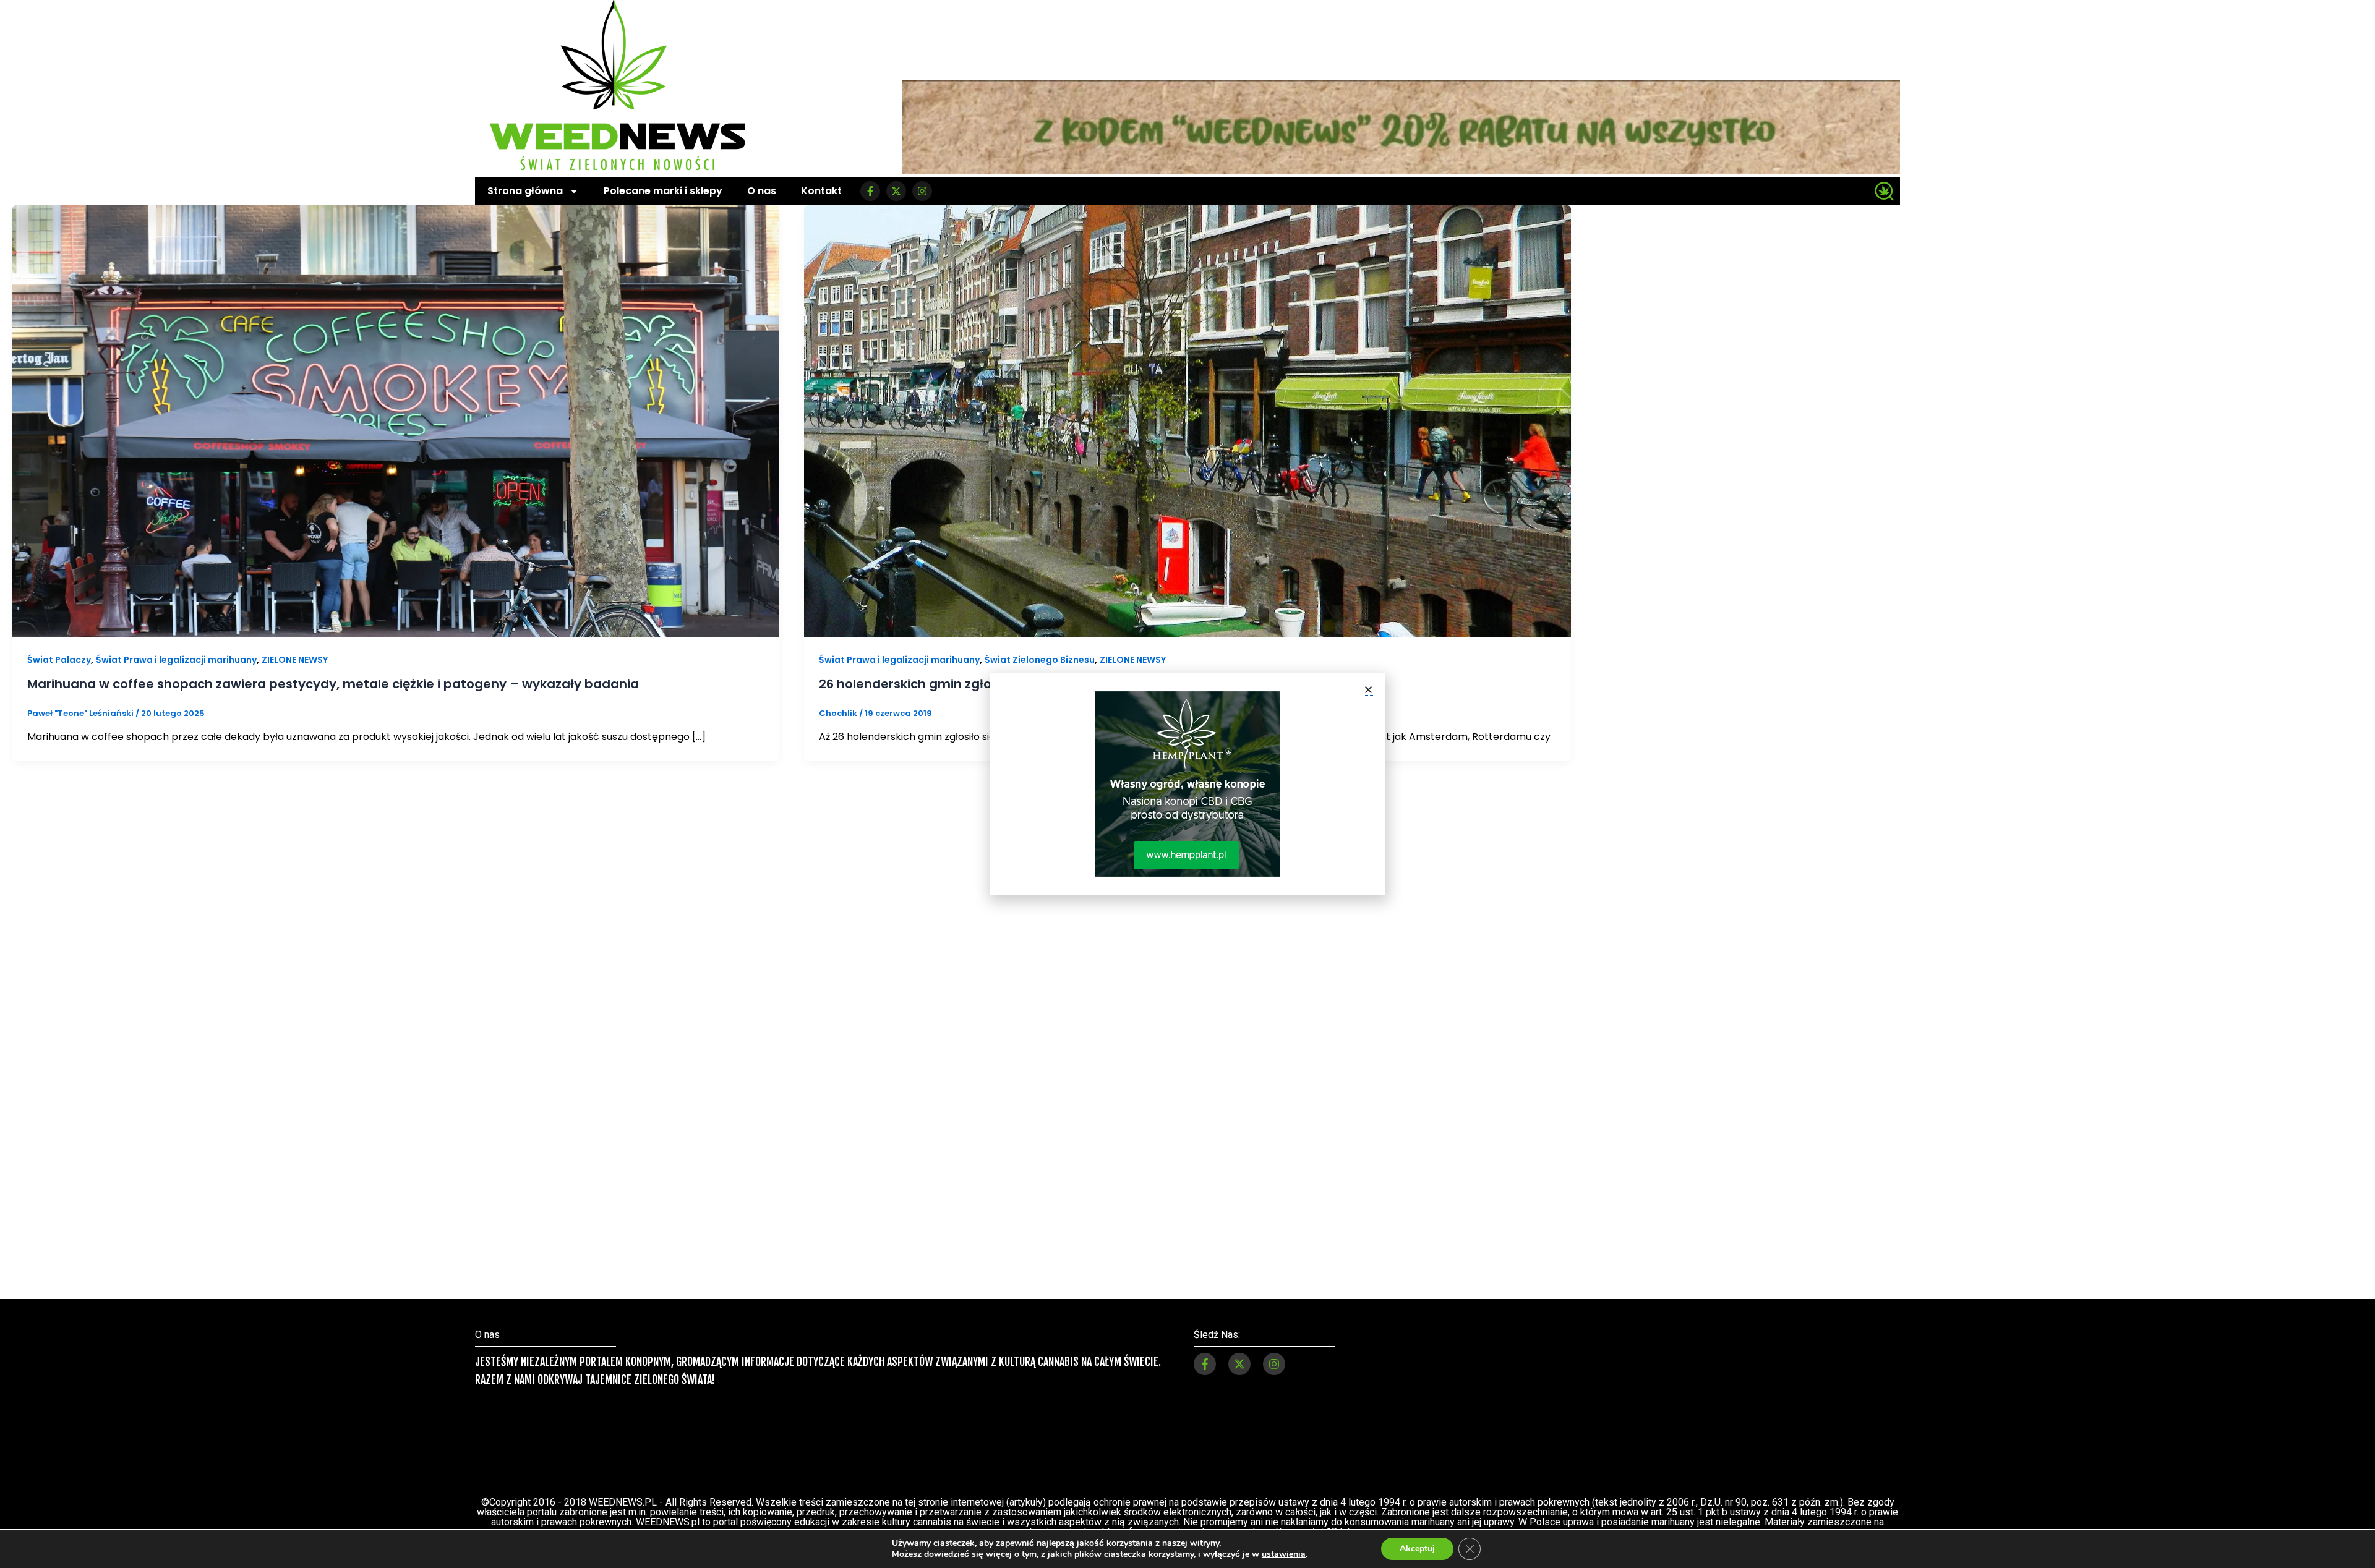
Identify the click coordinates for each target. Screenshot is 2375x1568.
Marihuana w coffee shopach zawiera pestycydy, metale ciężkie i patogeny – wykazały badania (333, 684)
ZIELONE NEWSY (295, 660)
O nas (762, 191)
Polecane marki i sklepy (663, 191)
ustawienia (1284, 1554)
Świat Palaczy (59, 660)
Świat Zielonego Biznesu (1040, 660)
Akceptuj (1417, 1549)
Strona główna (525, 191)
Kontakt (821, 191)
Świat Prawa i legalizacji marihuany (176, 660)
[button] (1368, 690)
